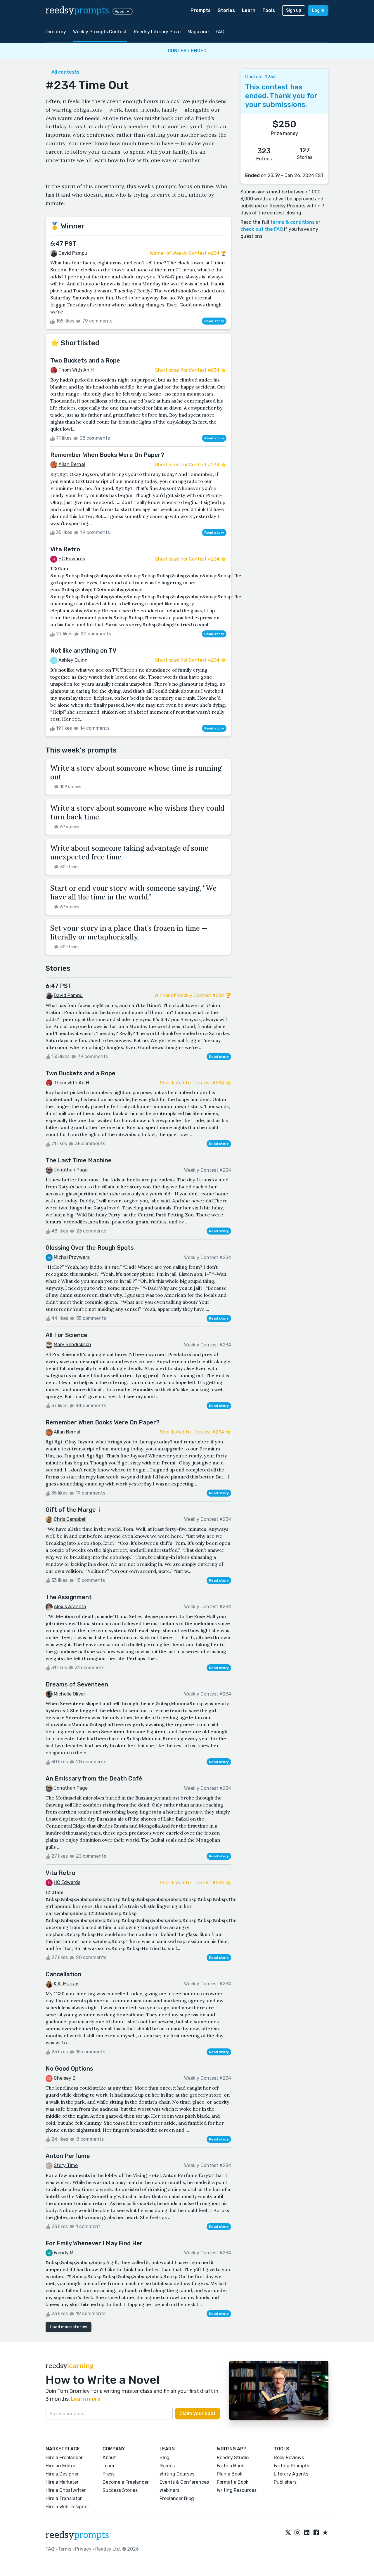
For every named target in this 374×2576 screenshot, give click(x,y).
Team (108, 2466)
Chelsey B (65, 2078)
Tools (269, 10)
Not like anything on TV (83, 651)
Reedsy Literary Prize (157, 32)
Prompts (201, 10)
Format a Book (233, 2482)
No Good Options (69, 2069)
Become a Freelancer (126, 2482)
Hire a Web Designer (67, 2507)
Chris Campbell (70, 1519)
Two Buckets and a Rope (85, 360)
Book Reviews (289, 2458)
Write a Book (230, 2466)
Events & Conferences (184, 2482)
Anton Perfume (68, 2156)
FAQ (220, 32)
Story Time (66, 2165)
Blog (165, 2458)
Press (109, 2474)
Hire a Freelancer (64, 2458)
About (109, 2458)
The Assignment (69, 1597)
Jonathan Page (71, 1170)
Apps (119, 11)
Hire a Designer (62, 2474)
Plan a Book (230, 2474)
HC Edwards (72, 559)
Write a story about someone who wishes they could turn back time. (137, 813)
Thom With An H (76, 370)
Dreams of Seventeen (77, 1684)
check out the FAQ (262, 229)
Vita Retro (65, 549)
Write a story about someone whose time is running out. (136, 773)
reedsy (77, 11)
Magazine (198, 32)
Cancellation (63, 1974)
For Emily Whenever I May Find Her (94, 2243)
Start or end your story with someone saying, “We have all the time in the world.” (133, 893)
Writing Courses (177, 2474)
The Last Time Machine (79, 1160)
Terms (65, 2549)
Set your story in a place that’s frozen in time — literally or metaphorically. (129, 933)
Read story (214, 321)
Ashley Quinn (73, 660)
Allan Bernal (72, 464)
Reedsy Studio (233, 2458)
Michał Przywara (72, 1257)
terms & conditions (292, 222)
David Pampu (73, 253)
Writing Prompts (291, 2466)
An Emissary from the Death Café (94, 1778)
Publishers (285, 2482)
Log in (318, 10)
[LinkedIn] (307, 2533)
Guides (167, 2466)
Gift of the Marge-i (73, 1510)
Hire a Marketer (62, 2482)
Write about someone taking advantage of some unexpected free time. (129, 853)
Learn (249, 10)
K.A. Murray (66, 1984)
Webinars (169, 2490)
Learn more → (89, 2399)
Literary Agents (291, 2474)
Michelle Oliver (70, 1694)
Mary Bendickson (72, 1345)
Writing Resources (237, 2490)
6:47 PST (63, 244)
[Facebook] (316, 2533)
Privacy (83, 2549)
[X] (288, 2533)
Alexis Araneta (70, 1607)
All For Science (66, 1335)
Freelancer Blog (177, 2498)
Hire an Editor (60, 2466)
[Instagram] (297, 2533)
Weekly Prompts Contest (100, 32)
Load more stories (69, 2327)
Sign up (294, 10)
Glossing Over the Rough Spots (90, 1248)
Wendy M (64, 2253)
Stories (226, 10)
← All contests (63, 72)
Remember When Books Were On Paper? (107, 455)
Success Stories (120, 2490)
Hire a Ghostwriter (66, 2490)
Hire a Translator (64, 2498)
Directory (56, 32)
